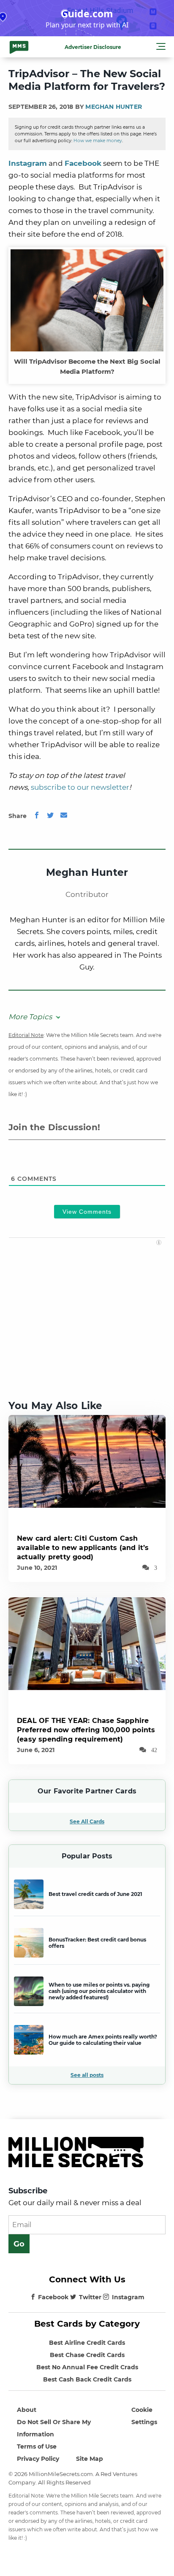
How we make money (98, 141)
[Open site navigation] (161, 48)
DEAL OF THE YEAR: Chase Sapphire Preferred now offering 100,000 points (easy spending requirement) (86, 1730)
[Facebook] (37, 816)
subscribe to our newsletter (80, 787)
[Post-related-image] (87, 1461)
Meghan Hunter (114, 107)
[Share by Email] (64, 816)
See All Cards (87, 1821)
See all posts (87, 2075)
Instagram (28, 163)
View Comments (87, 1212)
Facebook (83, 163)
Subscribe (28, 2191)
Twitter (90, 2297)
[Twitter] (50, 816)
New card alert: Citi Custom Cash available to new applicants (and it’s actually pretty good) (83, 1548)
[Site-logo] (19, 47)
